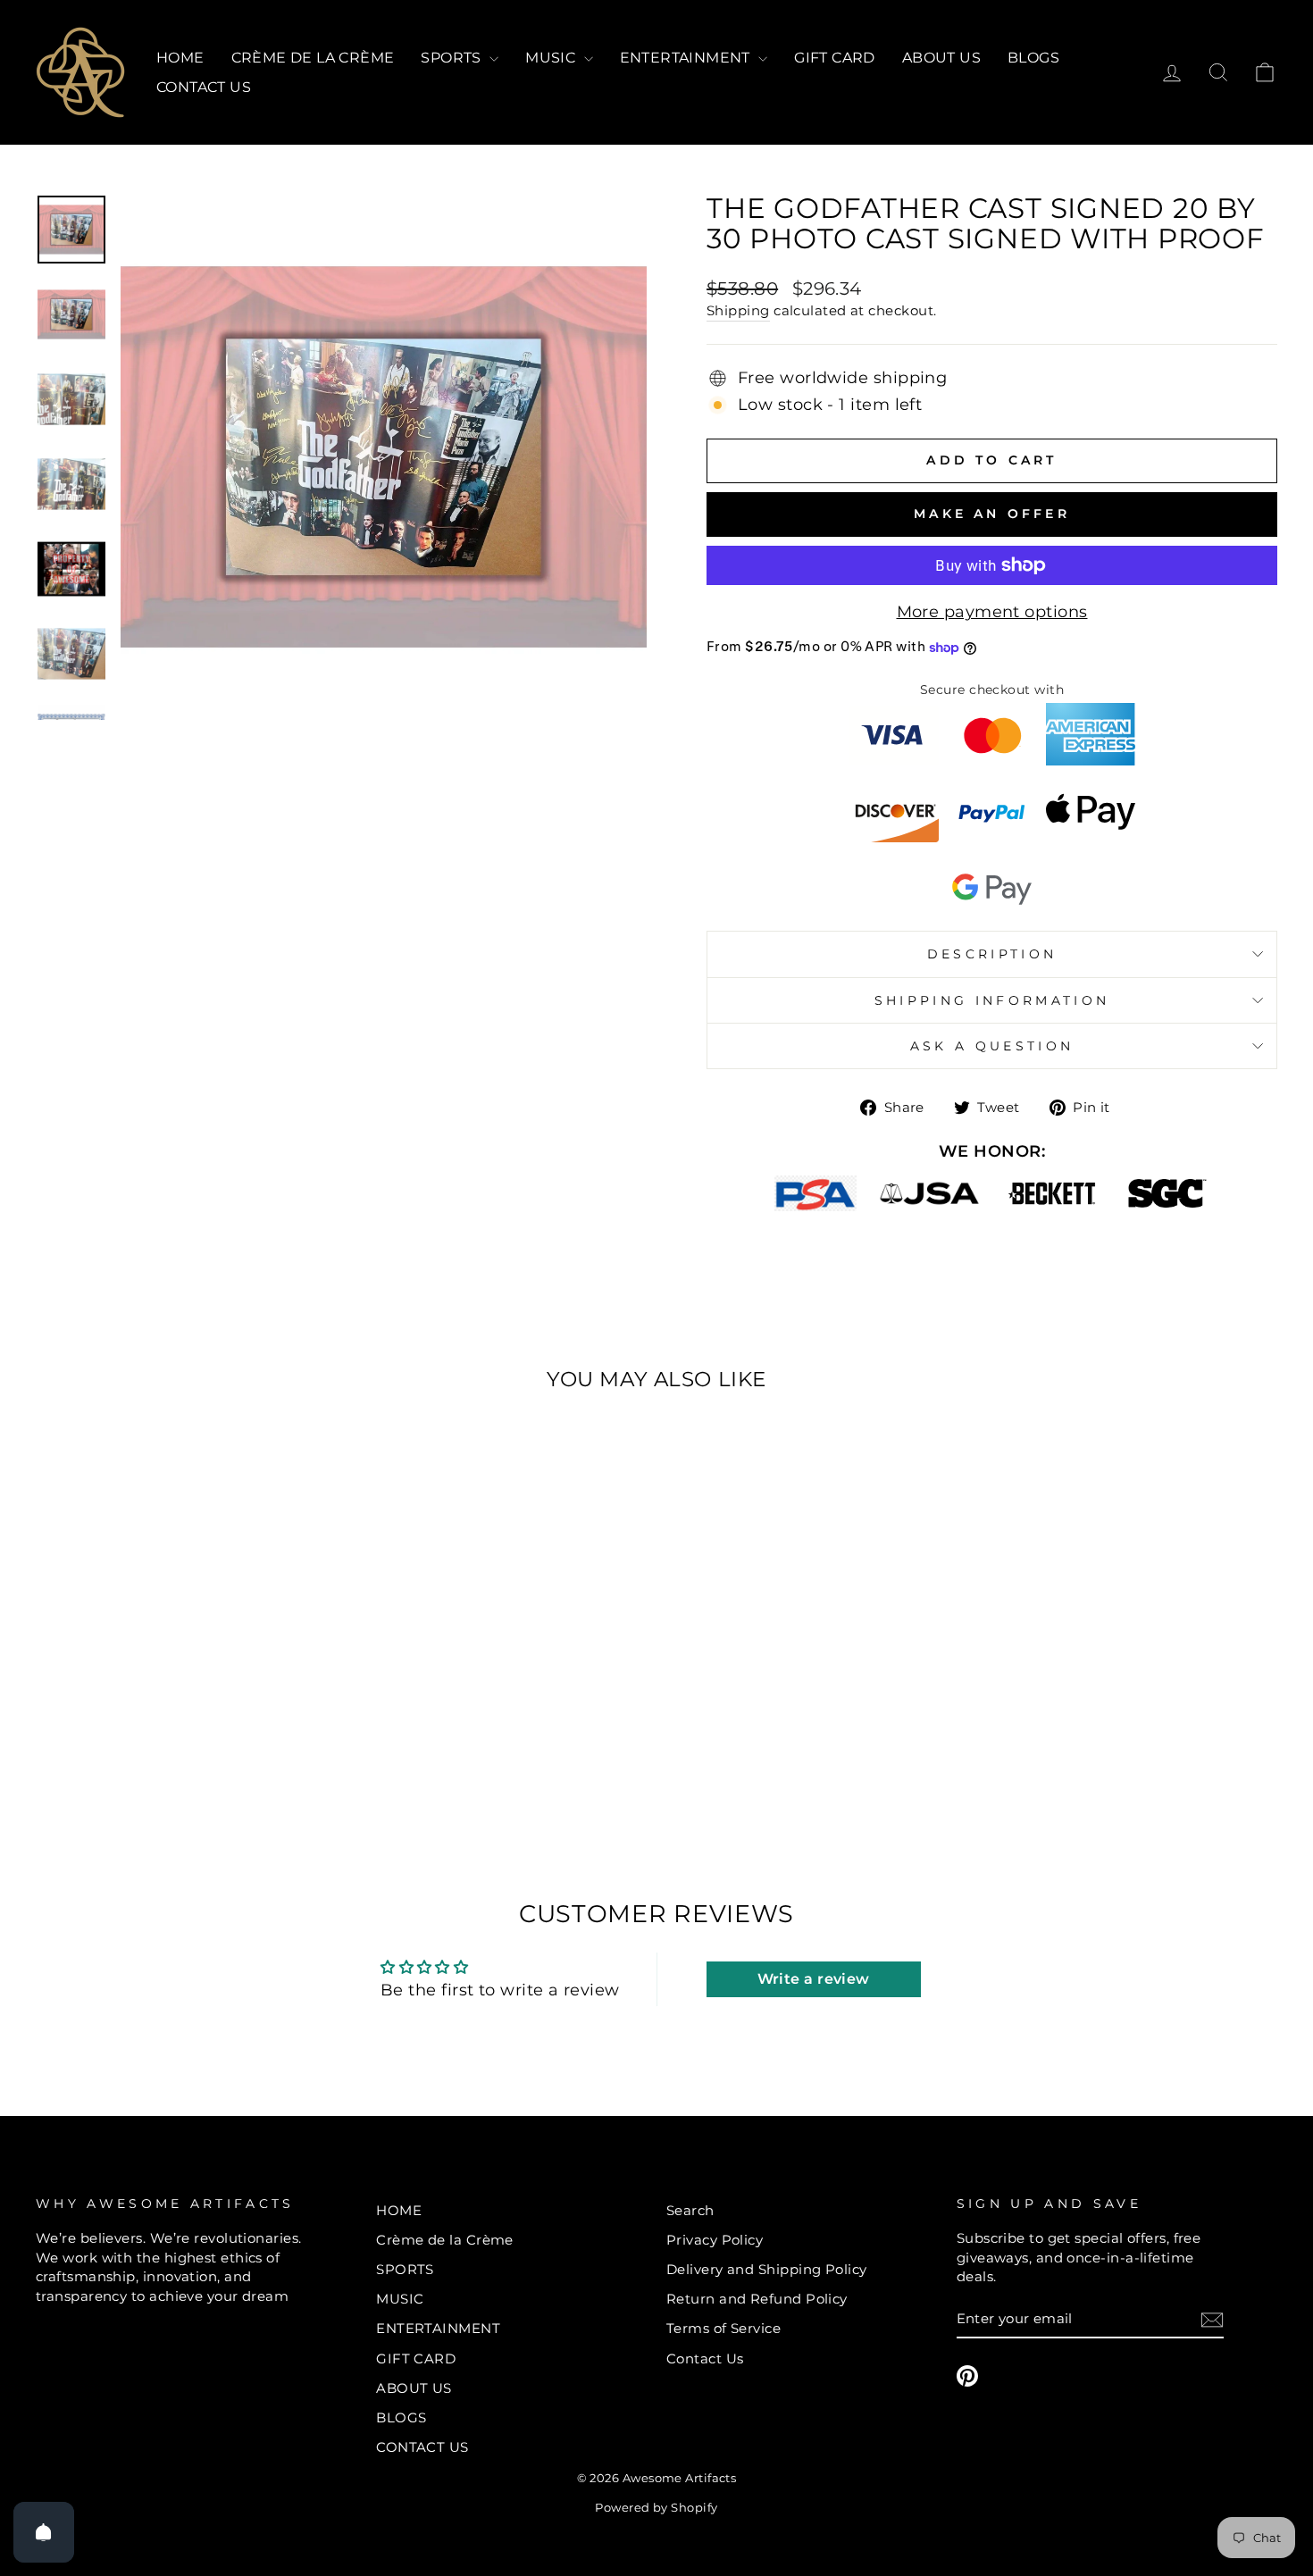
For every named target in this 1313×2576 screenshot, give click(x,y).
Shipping (738, 310)
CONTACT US (204, 87)
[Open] (44, 2532)
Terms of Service (723, 2328)
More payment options (992, 612)
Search (690, 2210)
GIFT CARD (835, 58)
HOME (180, 58)
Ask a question (992, 1046)
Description (992, 954)
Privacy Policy (715, 2240)
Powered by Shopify (656, 2508)
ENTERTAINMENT (687, 58)
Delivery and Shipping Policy (767, 2269)
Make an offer (992, 514)
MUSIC (552, 58)
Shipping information (992, 1000)
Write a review (814, 1979)
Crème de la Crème (313, 58)
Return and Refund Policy (757, 2299)
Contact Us (705, 2359)
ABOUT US (941, 58)
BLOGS (1033, 58)
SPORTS (453, 58)
